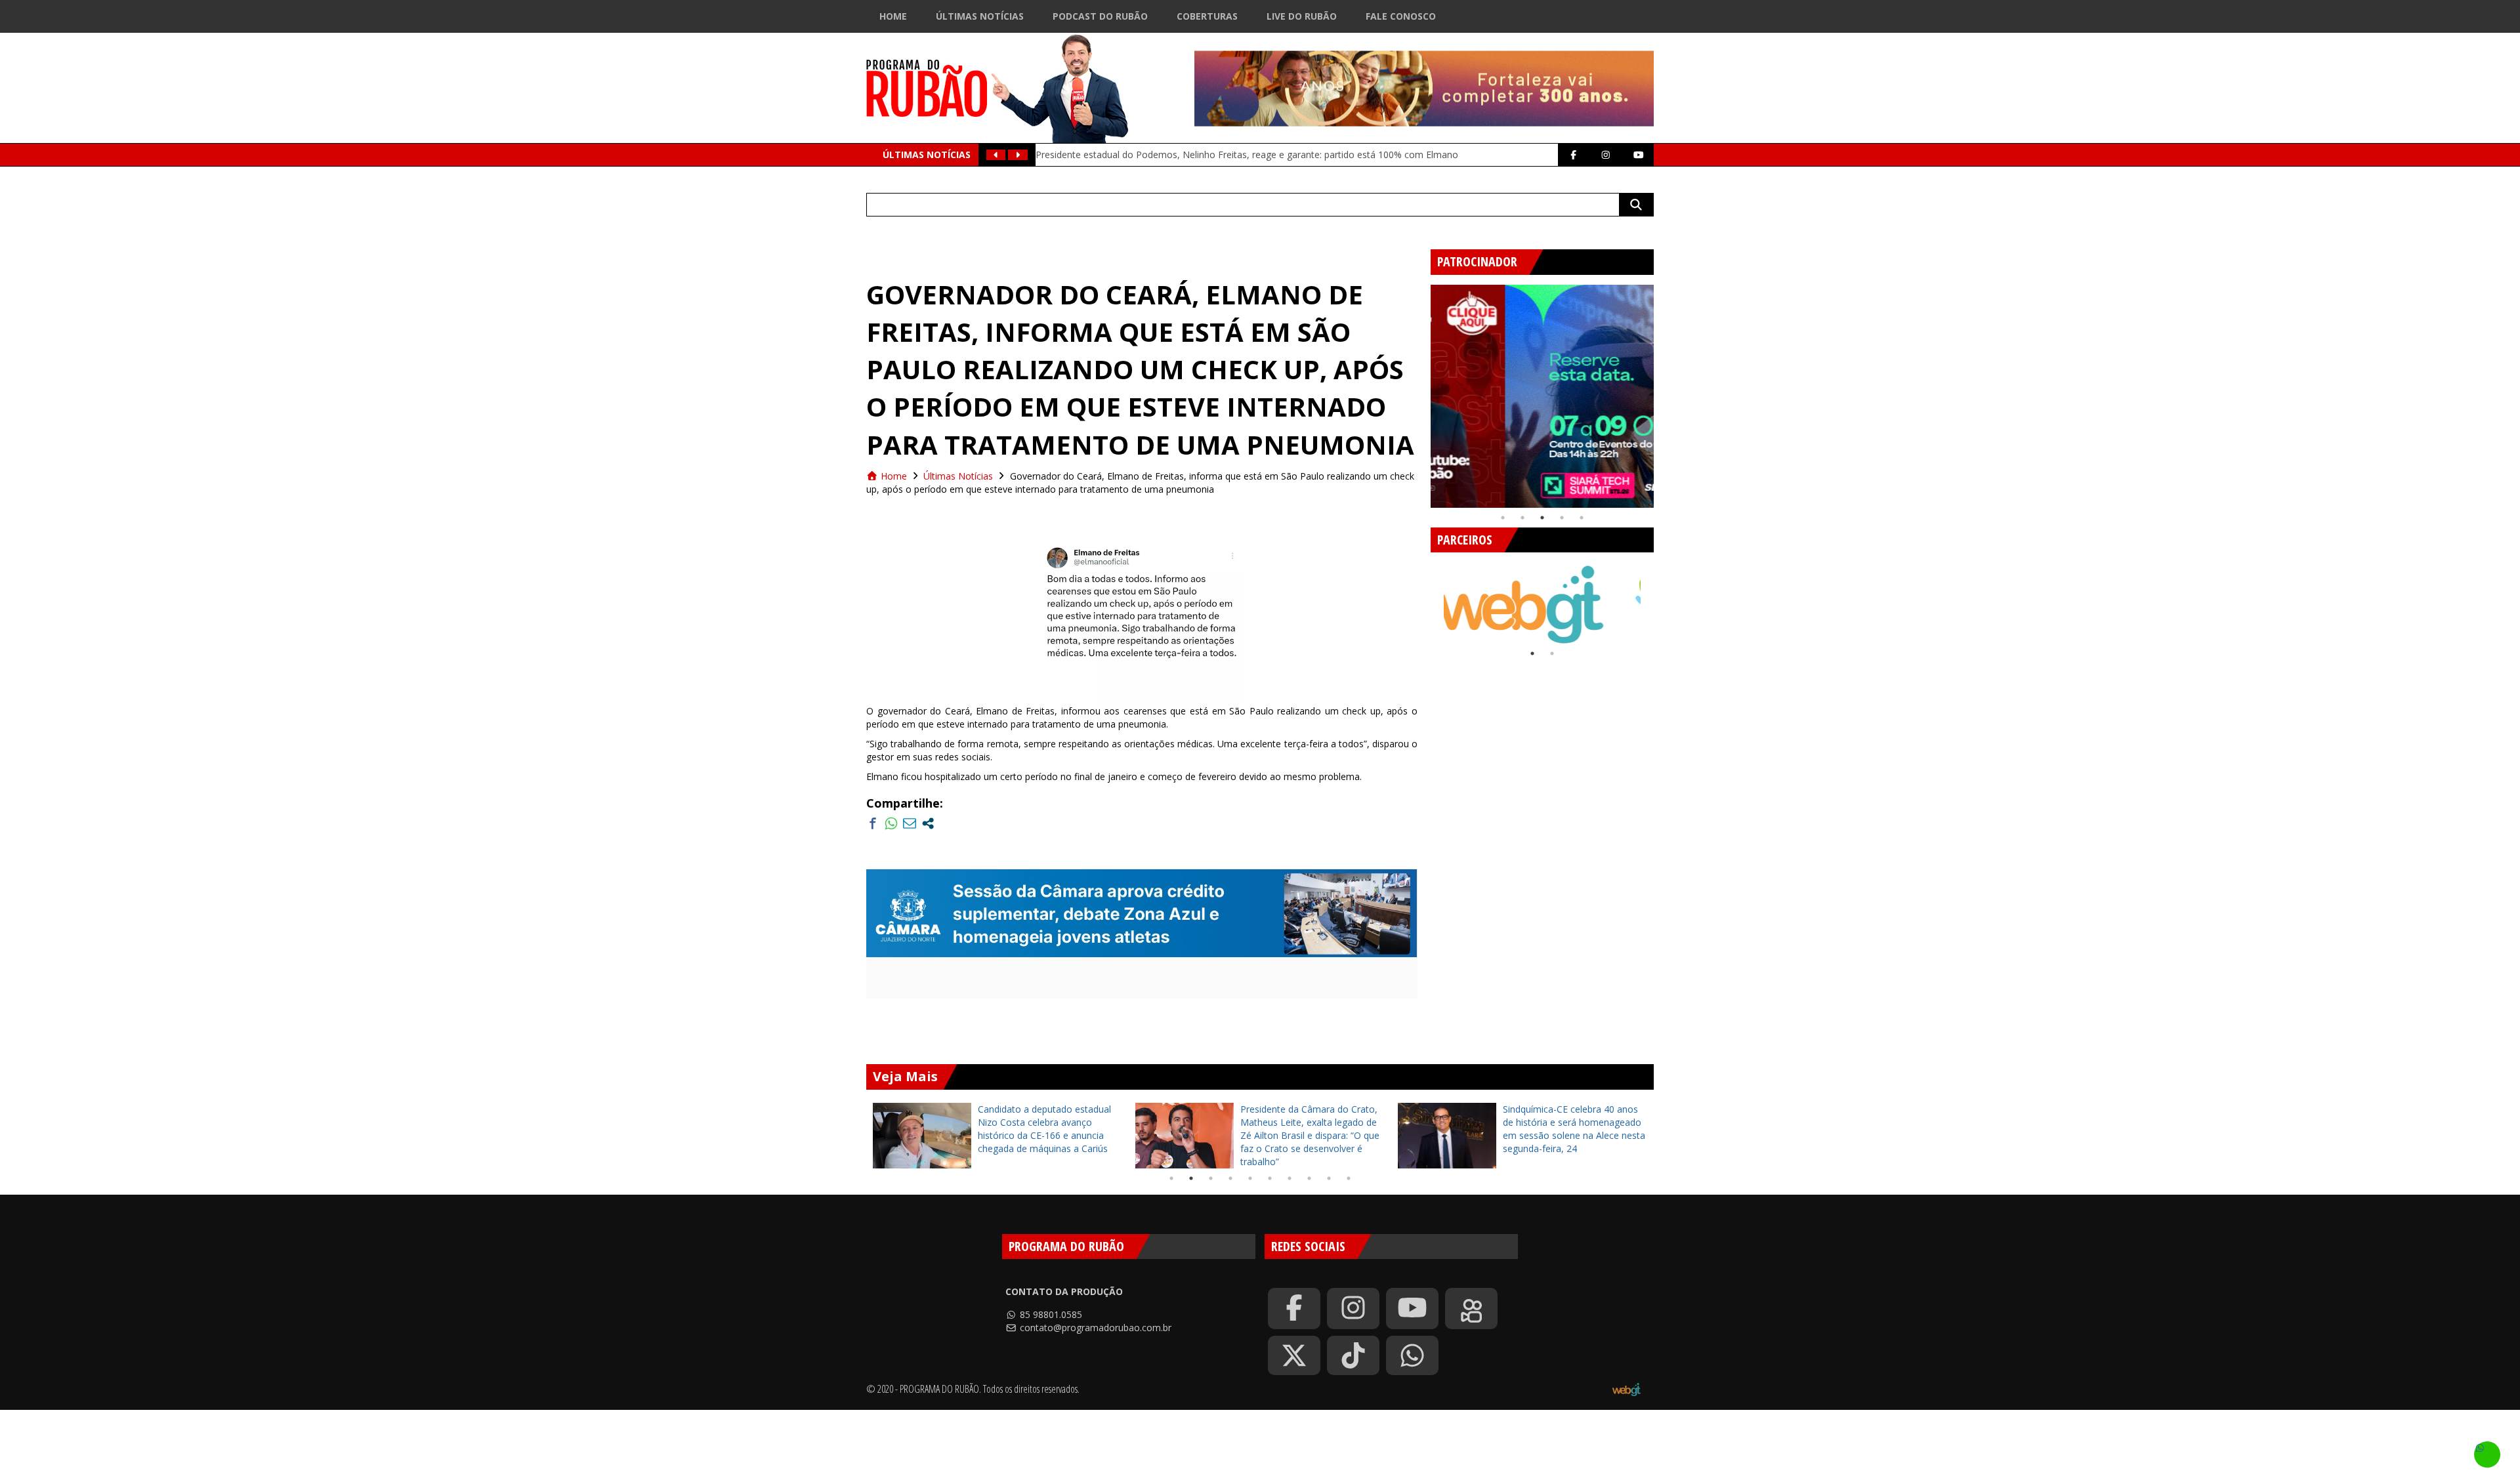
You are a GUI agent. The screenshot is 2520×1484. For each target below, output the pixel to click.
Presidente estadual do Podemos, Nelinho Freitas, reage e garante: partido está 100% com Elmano (1247, 155)
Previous (1421, 391)
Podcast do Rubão (1100, 16)
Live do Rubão (1302, 16)
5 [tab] (1582, 518)
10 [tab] (1349, 1178)
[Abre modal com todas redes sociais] (928, 823)
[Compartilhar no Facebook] (873, 823)
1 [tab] (1503, 518)
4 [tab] (1562, 518)
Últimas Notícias (980, 16)
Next (1664, 391)
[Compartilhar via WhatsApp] (891, 823)
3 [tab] (1542, 518)
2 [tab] (1522, 518)
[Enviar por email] (910, 823)
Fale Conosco (1401, 16)
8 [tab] (1309, 1178)
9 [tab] (1329, 1178)
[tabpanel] (1542, 396)
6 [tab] (1270, 1178)
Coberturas (1207, 16)
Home (893, 16)
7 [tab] (1290, 1178)
